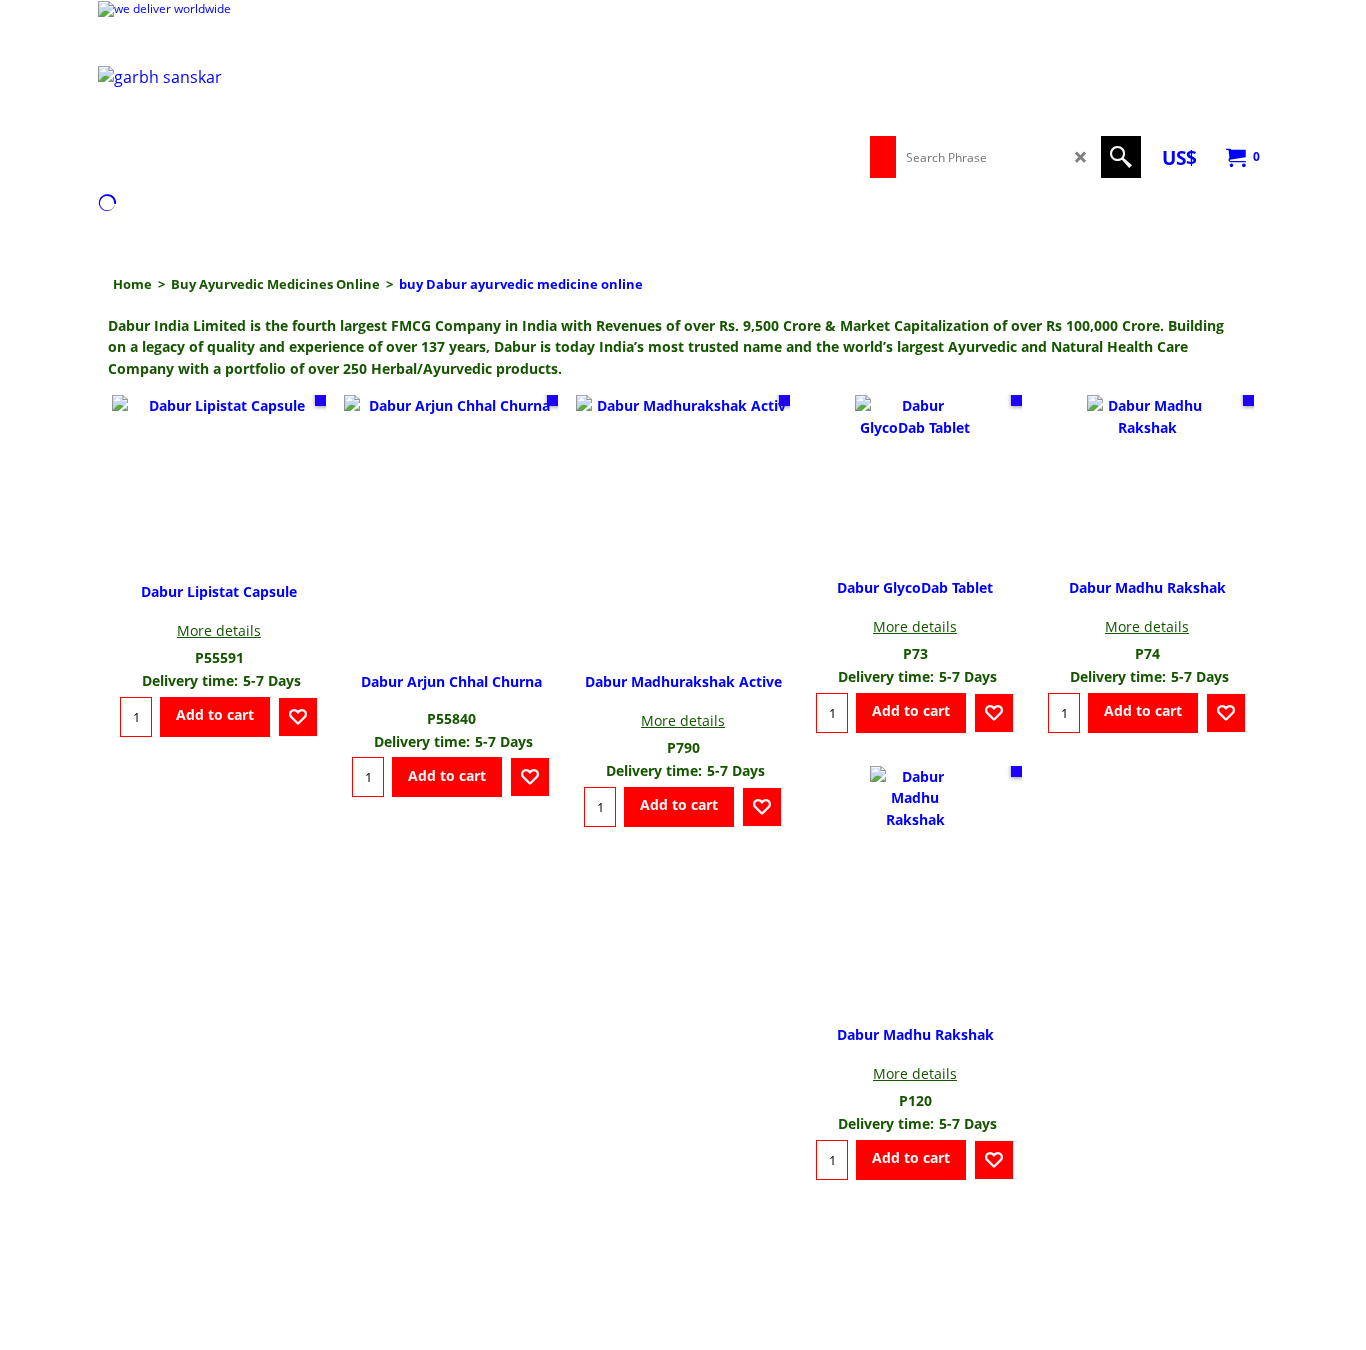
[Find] (1121, 157)
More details (219, 630)
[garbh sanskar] (273, 122)
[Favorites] (298, 717)
